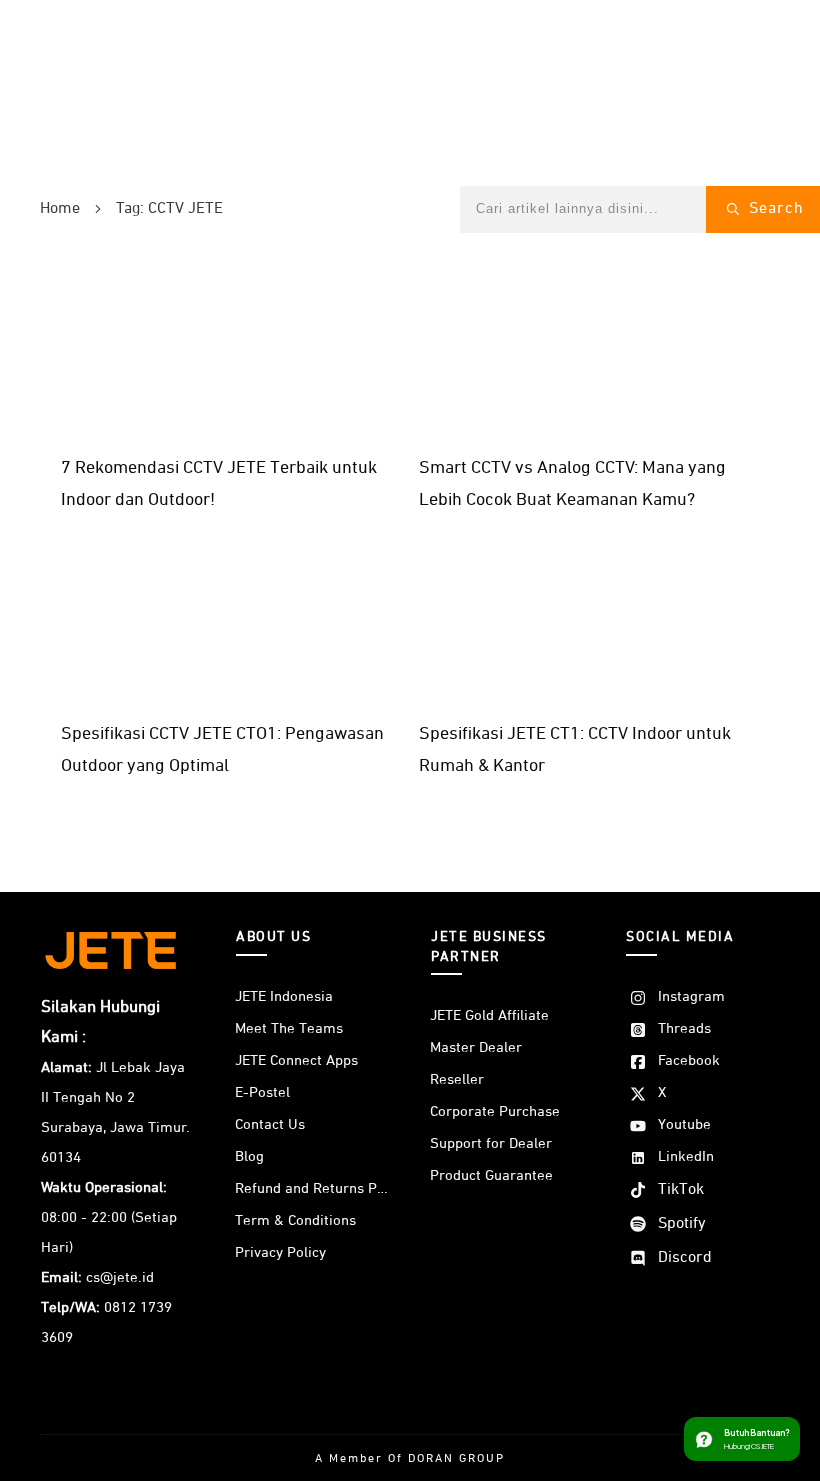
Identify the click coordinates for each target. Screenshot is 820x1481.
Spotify (682, 1224)
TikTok (681, 1190)
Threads (684, 1028)
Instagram (691, 996)
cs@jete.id (120, 1277)
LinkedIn (686, 1156)
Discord (685, 1258)
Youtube (684, 1124)
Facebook (689, 1060)
